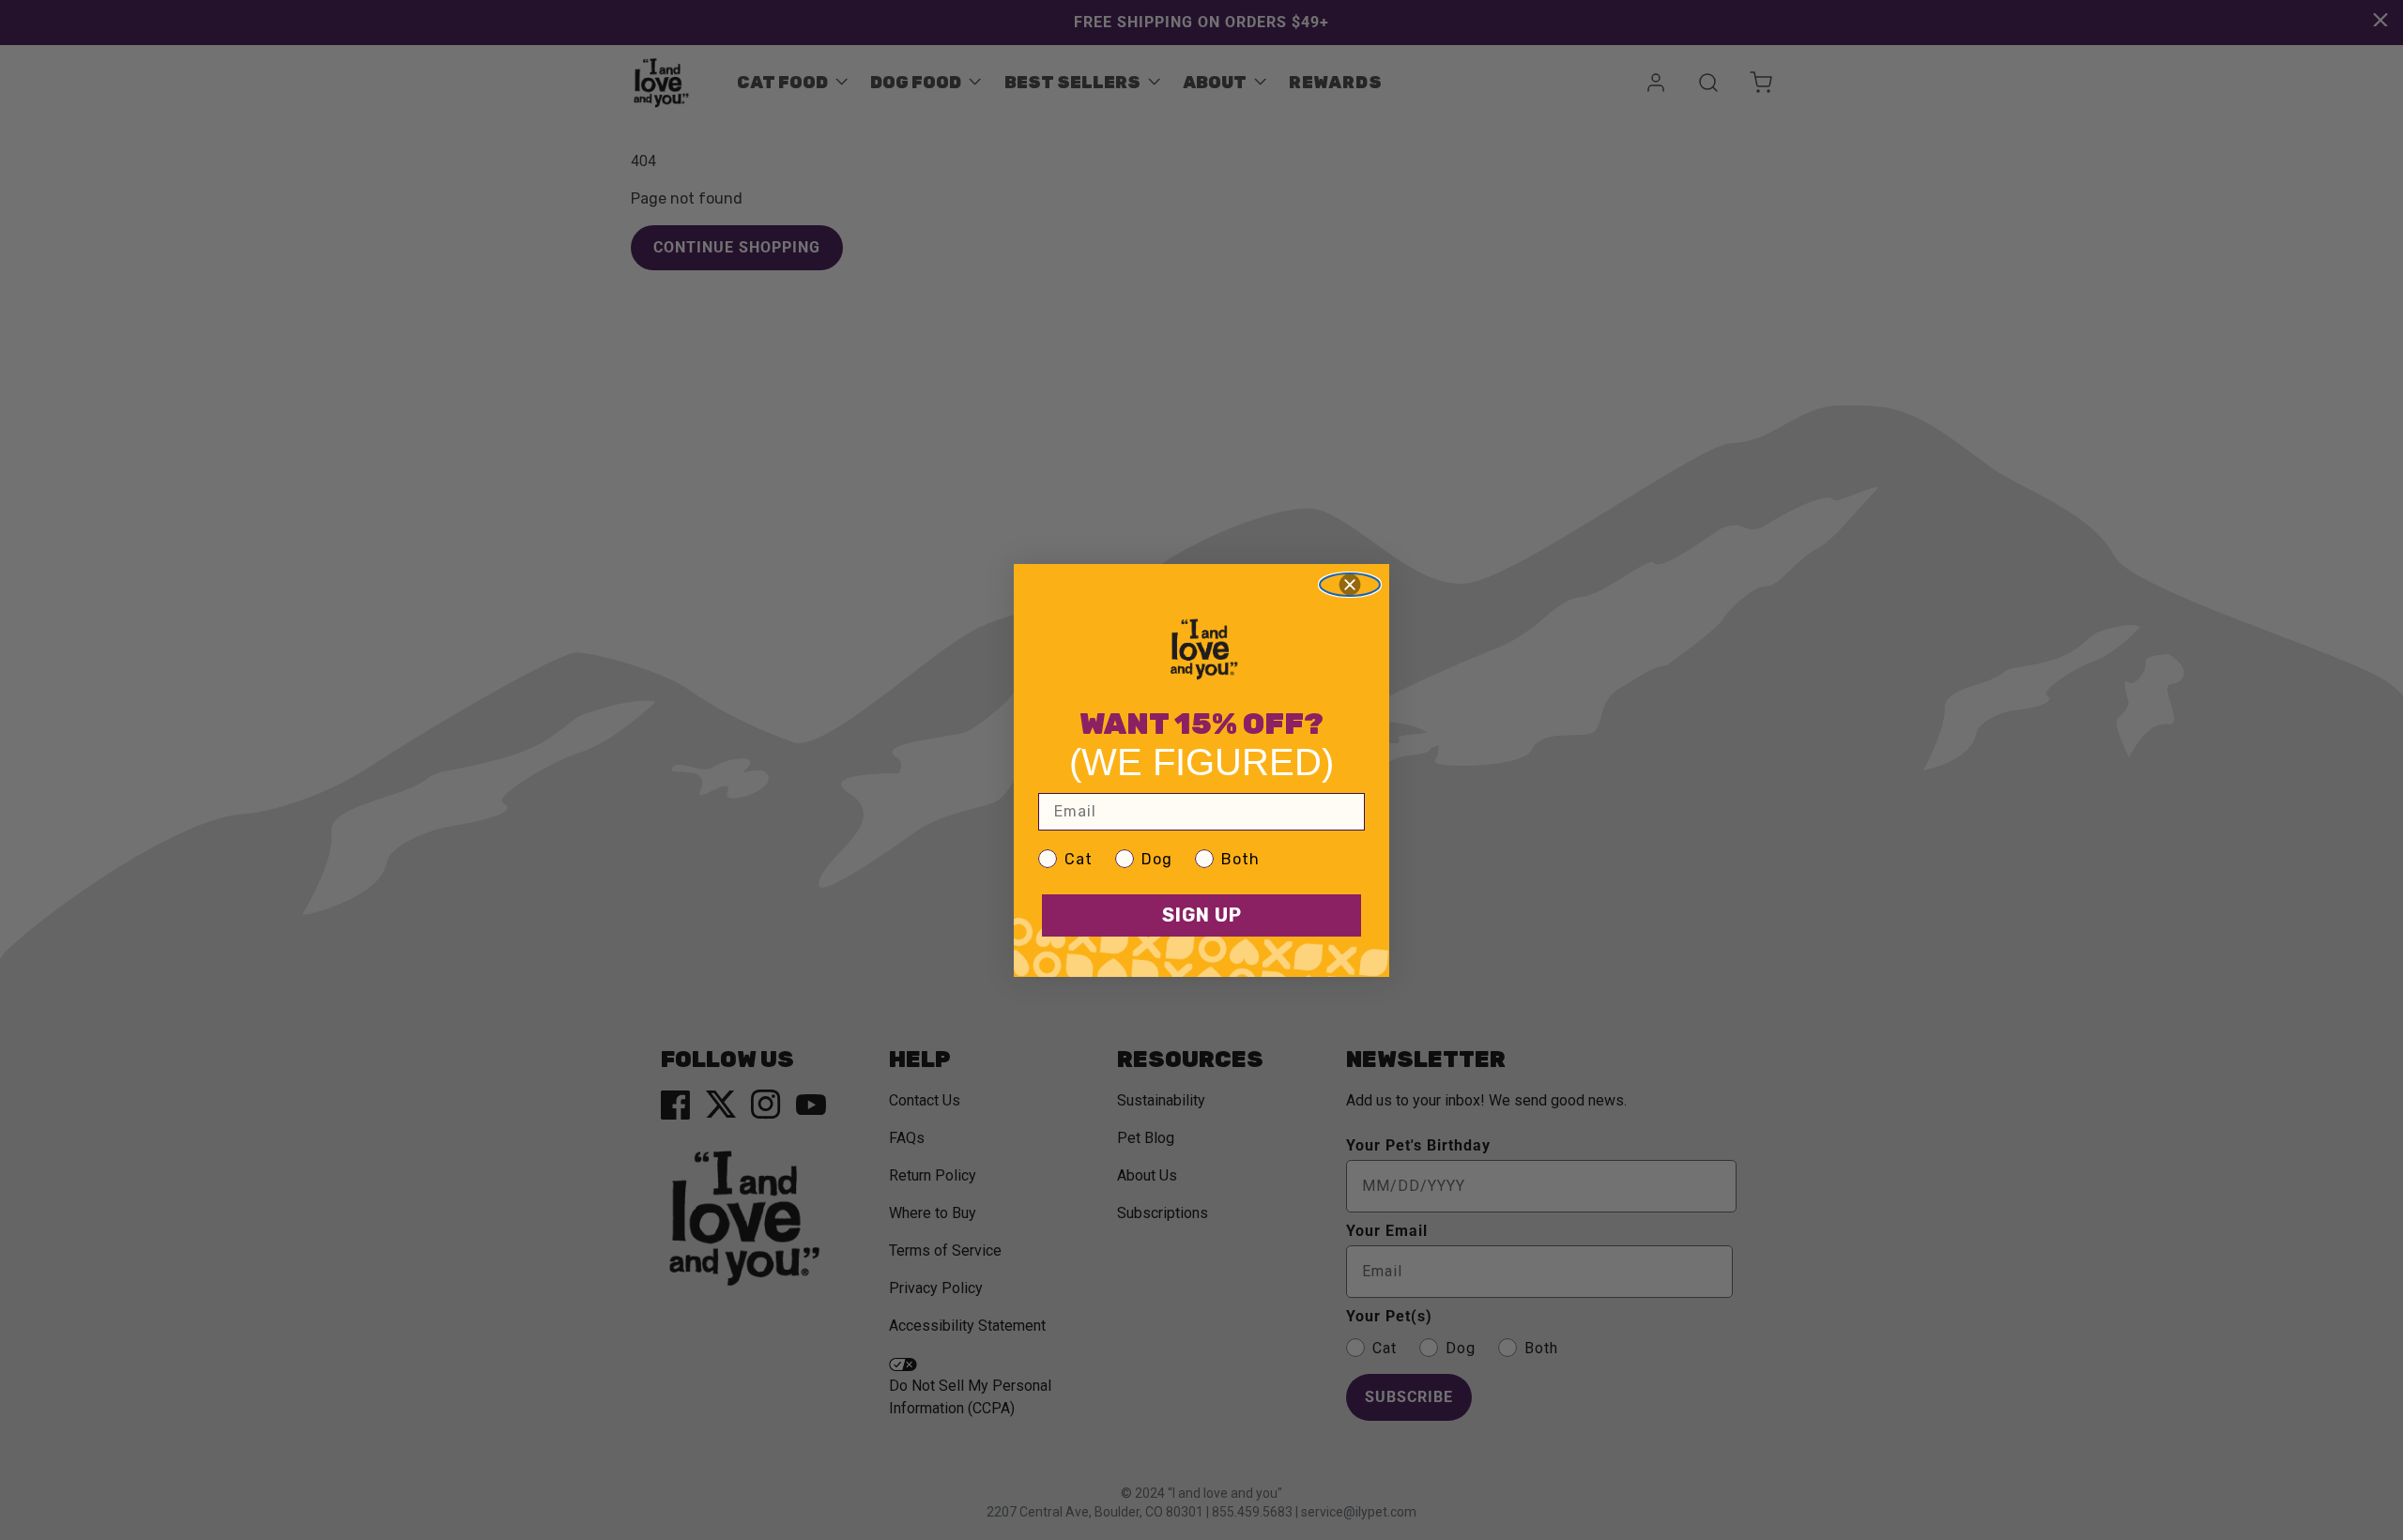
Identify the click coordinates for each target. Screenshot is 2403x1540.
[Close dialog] (1350, 585)
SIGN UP (1202, 915)
